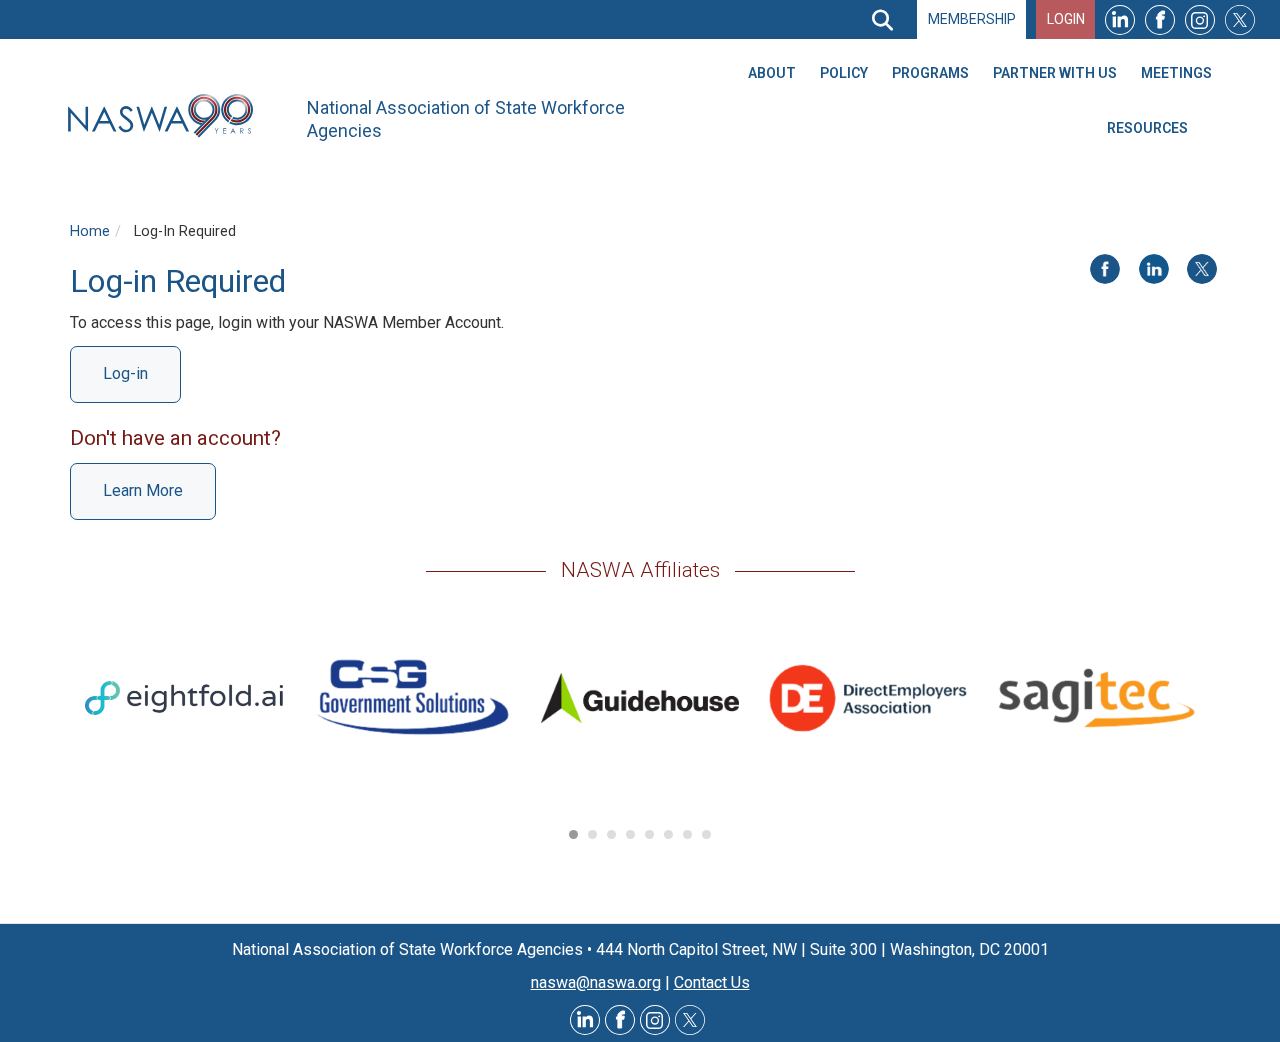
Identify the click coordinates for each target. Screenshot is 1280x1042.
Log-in (125, 373)
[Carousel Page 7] (687, 834)
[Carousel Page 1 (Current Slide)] (573, 834)
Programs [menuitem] (930, 73)
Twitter (1240, 19)
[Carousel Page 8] (706, 834)
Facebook (1160, 19)
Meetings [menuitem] (1176, 73)
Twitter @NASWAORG (690, 1020)
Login (1066, 19)
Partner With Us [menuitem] (1055, 73)
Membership (972, 19)
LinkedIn (1120, 19)
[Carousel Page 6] (668, 834)
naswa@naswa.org (596, 982)
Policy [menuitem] (844, 73)
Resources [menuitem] (1147, 128)
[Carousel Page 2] (592, 834)
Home (90, 231)
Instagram (1200, 19)
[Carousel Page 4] (630, 834)
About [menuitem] (772, 73)
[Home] (168, 116)
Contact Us (712, 982)
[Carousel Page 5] (649, 834)
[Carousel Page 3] (611, 834)
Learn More (143, 490)
